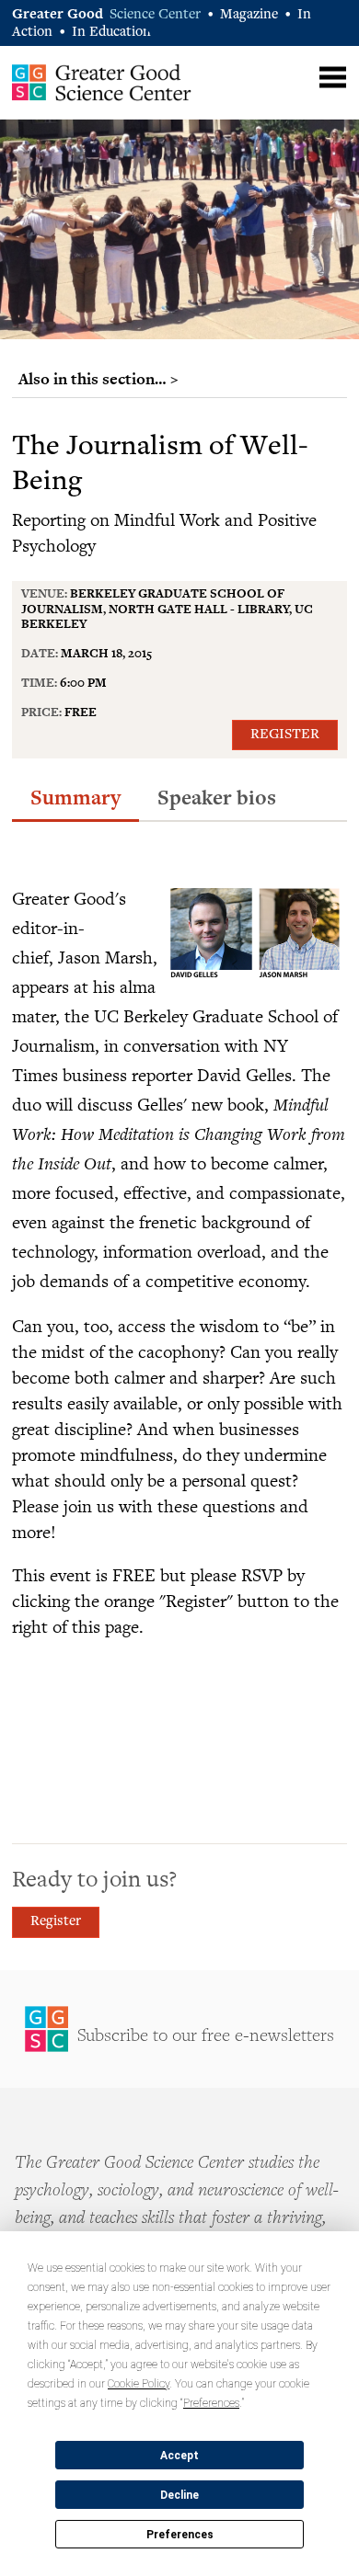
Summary (75, 797)
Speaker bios (217, 797)
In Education (111, 33)
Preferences (180, 2535)
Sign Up (179, 2029)
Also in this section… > (98, 379)
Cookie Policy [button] (139, 2384)
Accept (179, 2456)
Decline (179, 2495)
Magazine (249, 15)
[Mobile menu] (333, 78)
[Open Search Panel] (297, 75)
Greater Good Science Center (102, 82)
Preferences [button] (211, 2403)
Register (285, 735)
